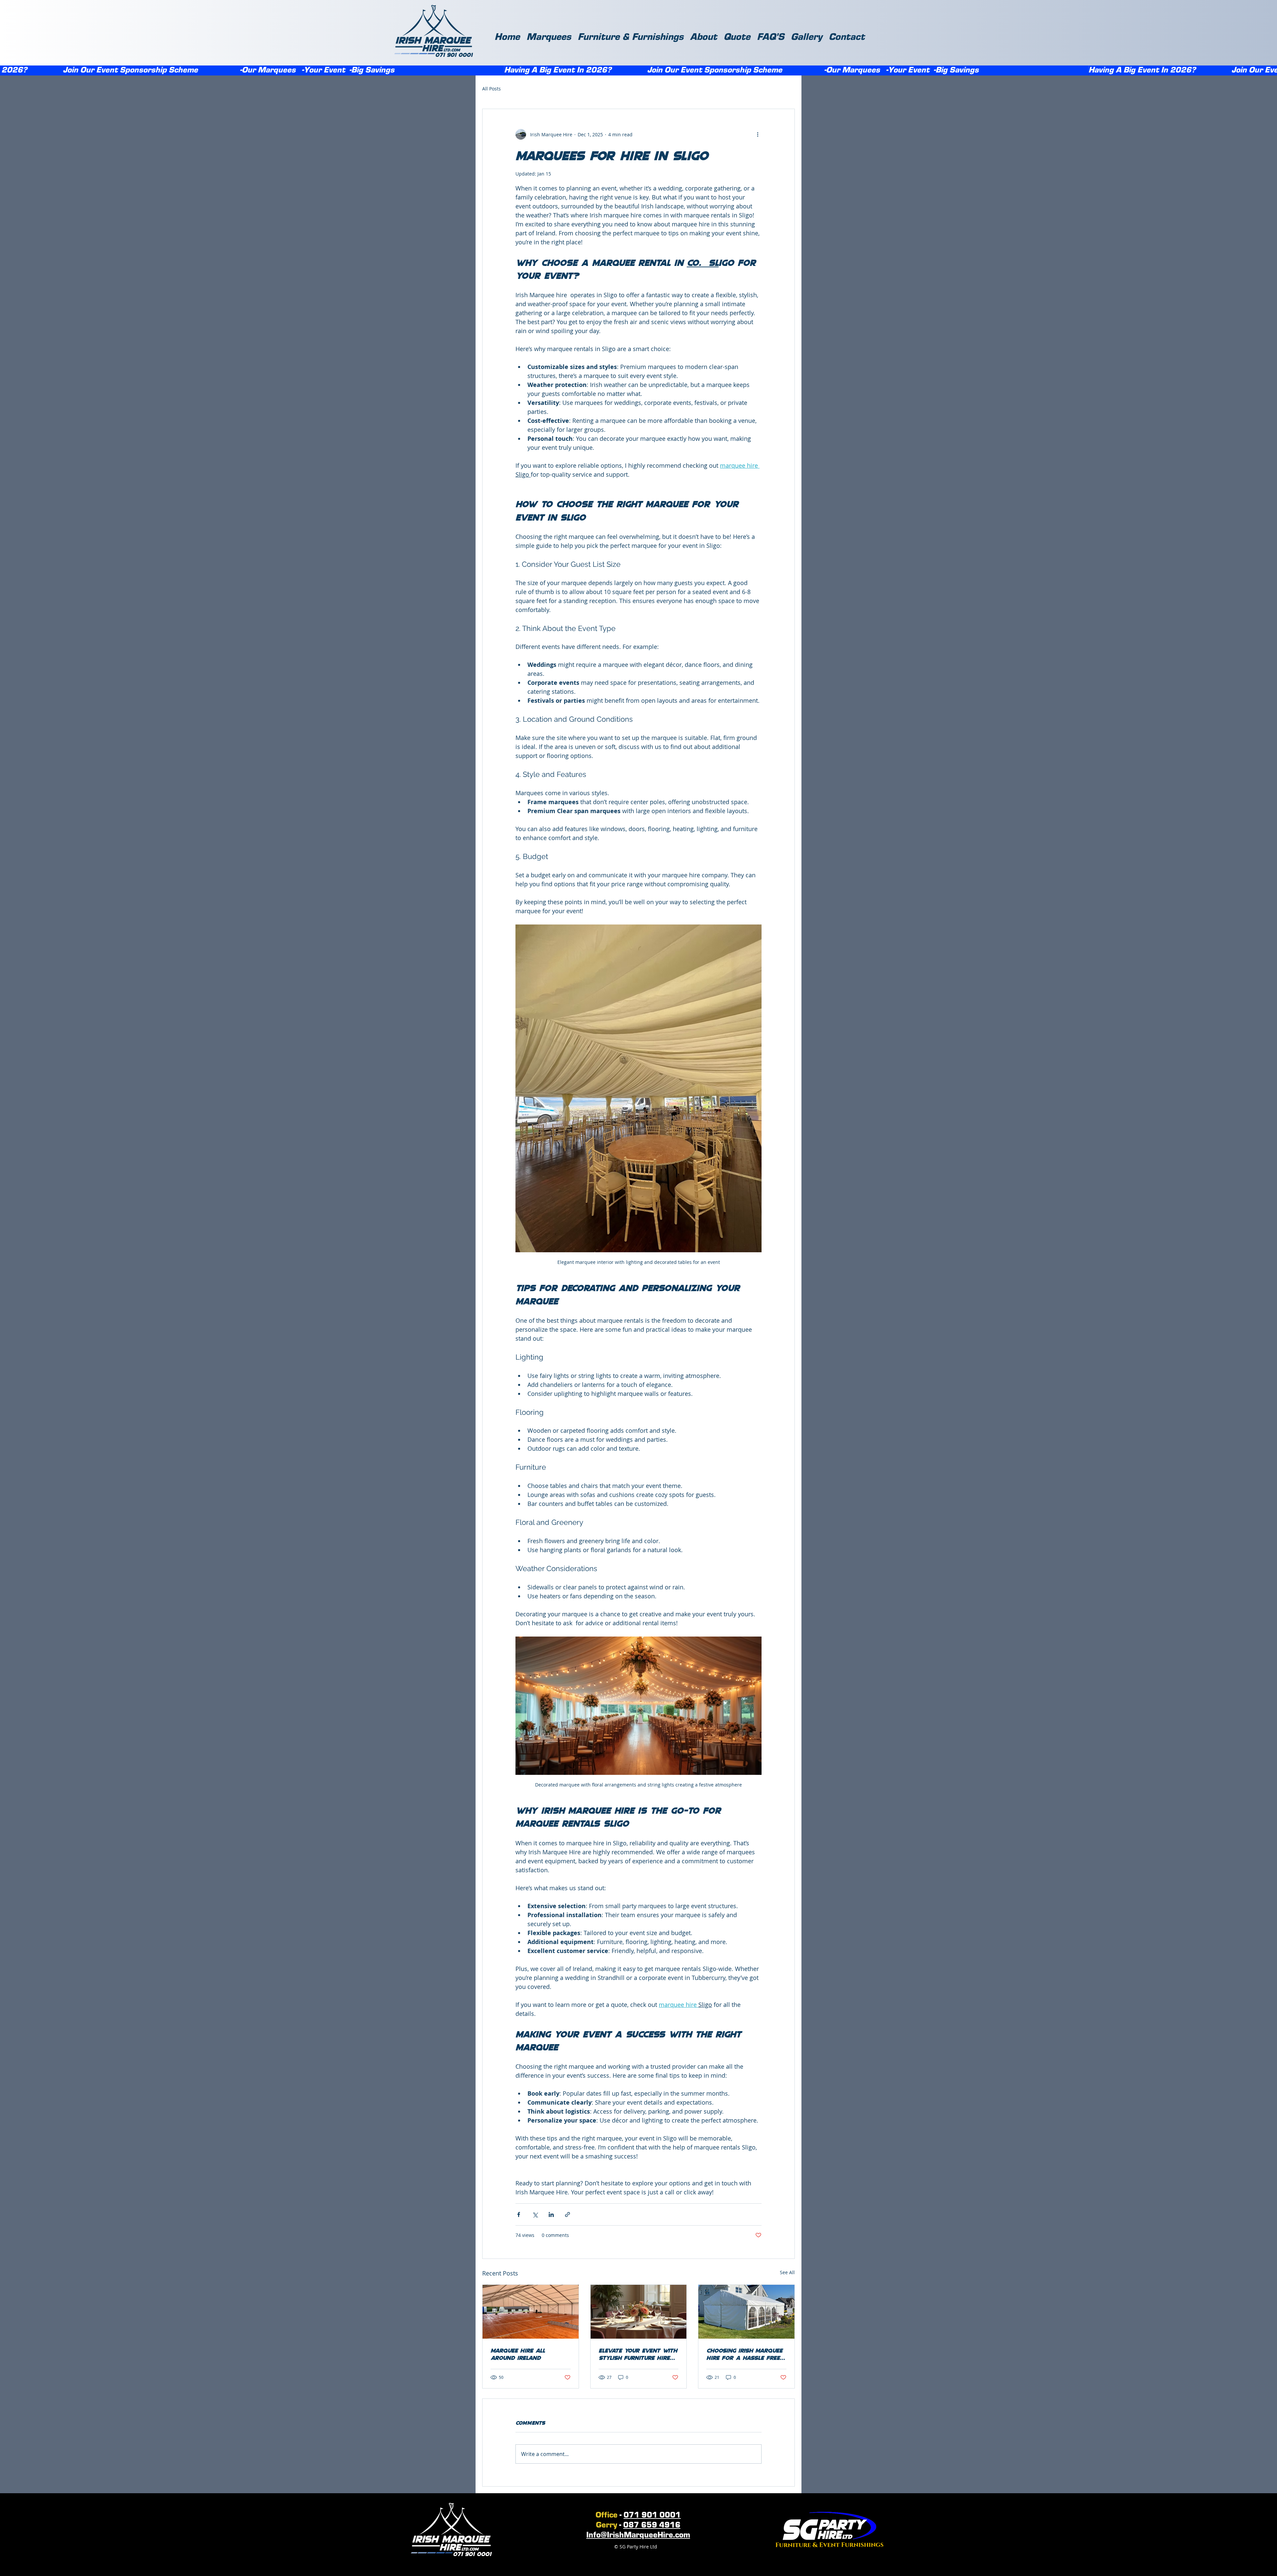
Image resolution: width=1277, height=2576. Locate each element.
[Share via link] (568, 2214)
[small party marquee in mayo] (746, 2312)
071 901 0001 (652, 2515)
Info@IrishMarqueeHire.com (638, 2535)
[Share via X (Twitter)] (535, 2214)
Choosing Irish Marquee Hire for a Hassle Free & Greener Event (746, 2354)
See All (787, 2272)
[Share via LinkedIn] (551, 2214)
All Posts (492, 89)
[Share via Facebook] (519, 2214)
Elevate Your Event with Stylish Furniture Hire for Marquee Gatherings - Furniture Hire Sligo (638, 2354)
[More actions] (758, 134)
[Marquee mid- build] (531, 2312)
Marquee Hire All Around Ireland (518, 2354)
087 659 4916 (652, 2525)
